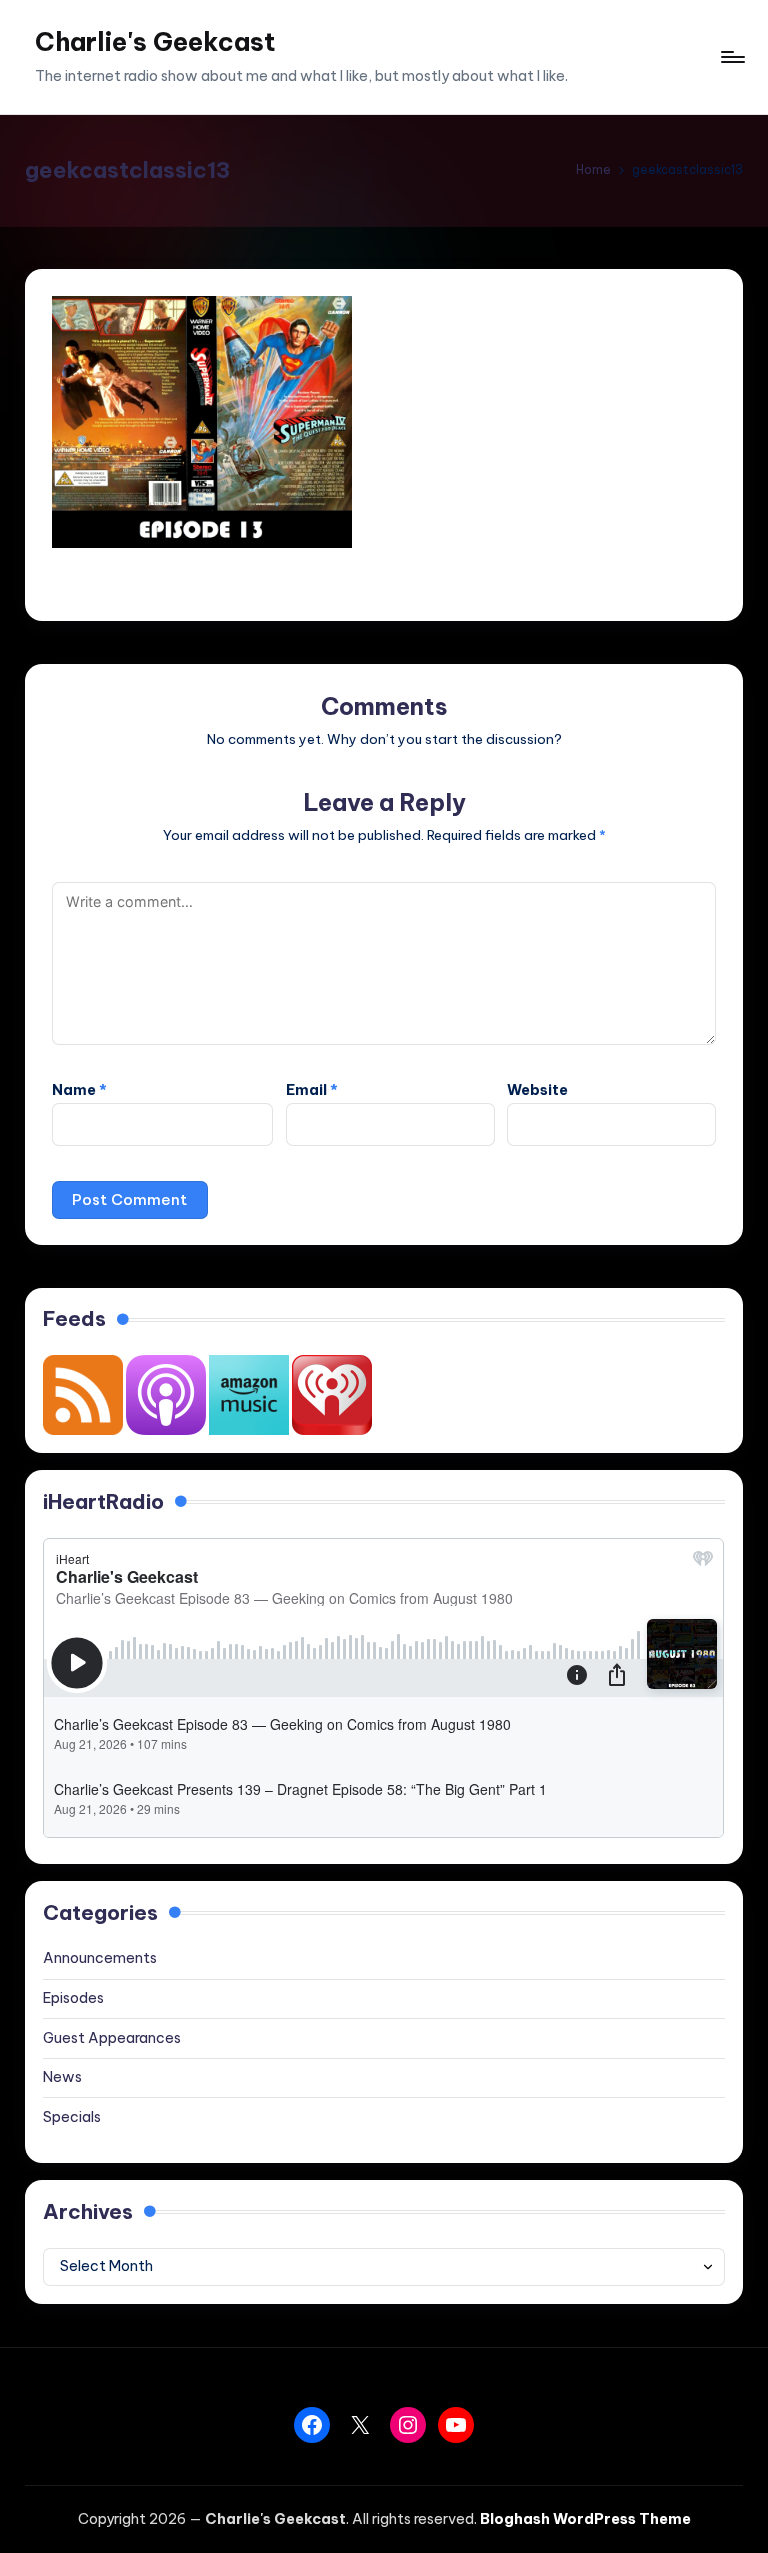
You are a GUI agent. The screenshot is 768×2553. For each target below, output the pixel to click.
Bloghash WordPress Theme (585, 2519)
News (62, 2077)
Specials (72, 2117)
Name (79, 1090)
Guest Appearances (112, 2038)
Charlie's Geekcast (155, 42)
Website (537, 1090)
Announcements (100, 1958)
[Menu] (731, 57)
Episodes (73, 1998)
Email (312, 1090)
